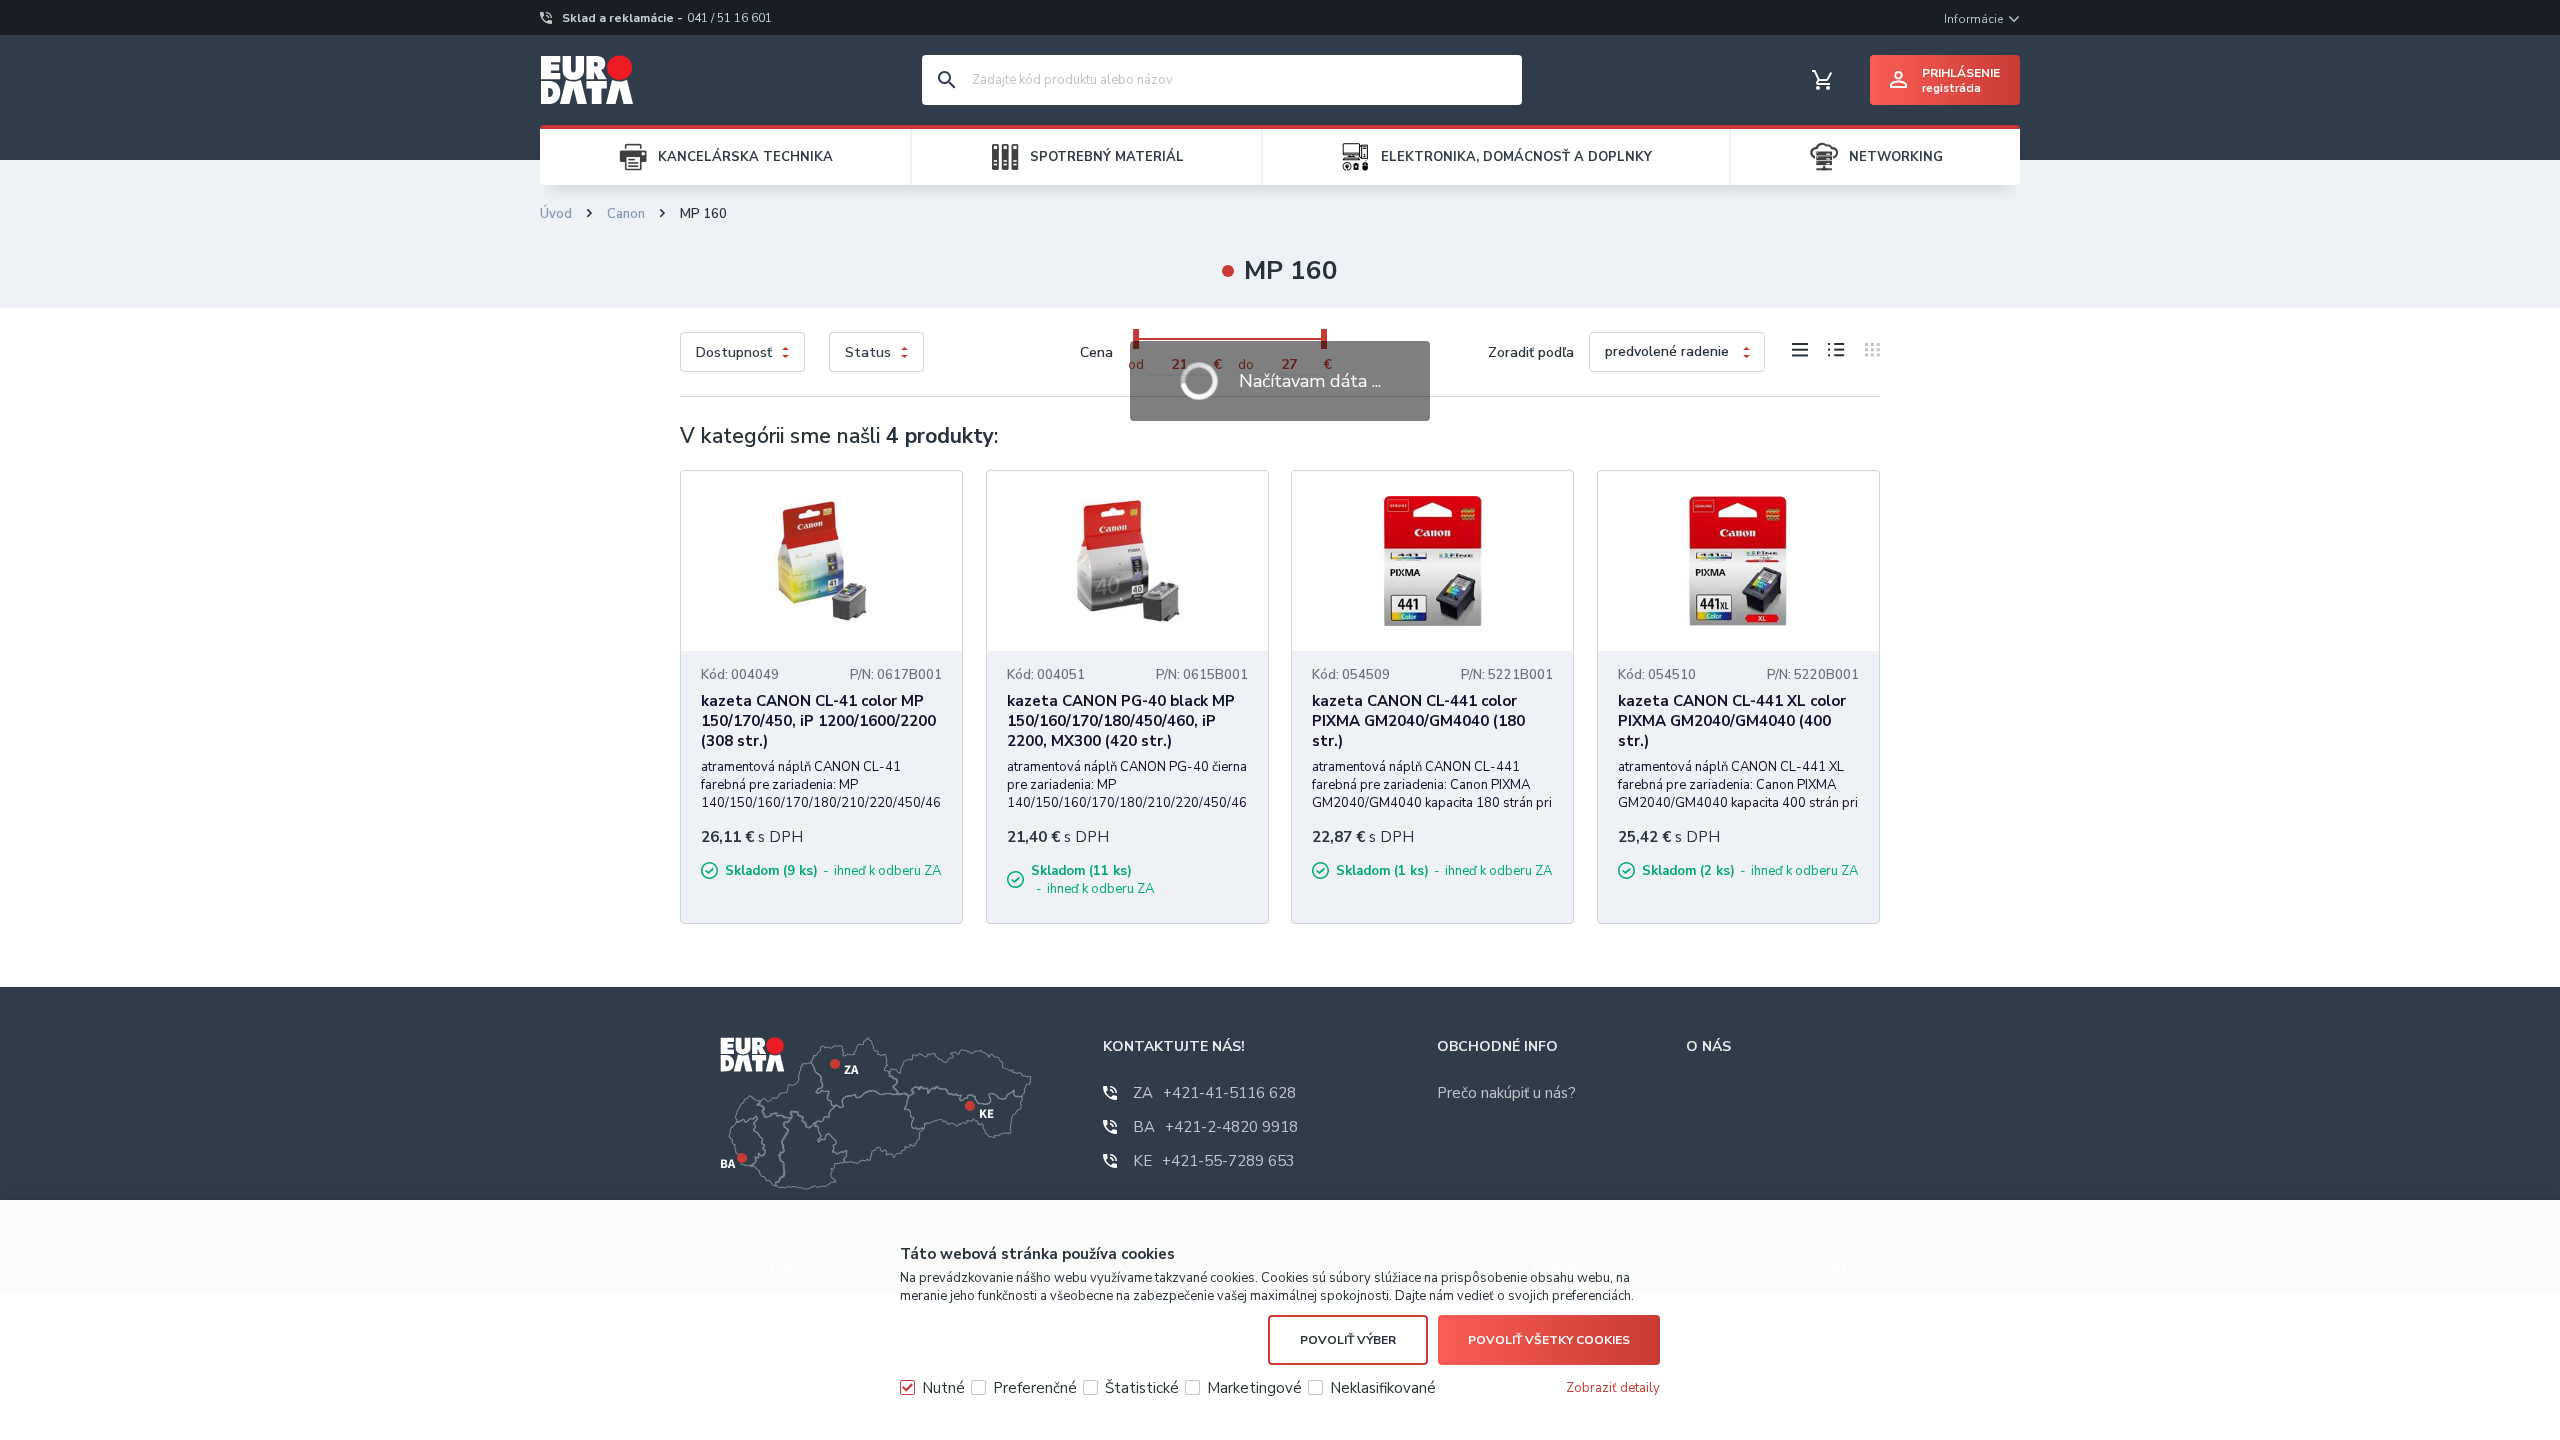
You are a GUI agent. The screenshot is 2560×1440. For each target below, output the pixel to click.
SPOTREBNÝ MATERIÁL (1107, 157)
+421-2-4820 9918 (1215, 1127)
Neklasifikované (1383, 1388)
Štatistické (1142, 1388)
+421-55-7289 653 (1214, 1161)
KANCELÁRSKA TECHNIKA (745, 157)
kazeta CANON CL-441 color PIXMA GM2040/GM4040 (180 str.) (1418, 721)
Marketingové (1254, 1388)
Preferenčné (1035, 1388)
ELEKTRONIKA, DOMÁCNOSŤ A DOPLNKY (1516, 157)
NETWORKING (1896, 157)
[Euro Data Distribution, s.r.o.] (587, 80)
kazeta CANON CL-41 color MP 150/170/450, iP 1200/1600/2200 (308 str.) (818, 721)
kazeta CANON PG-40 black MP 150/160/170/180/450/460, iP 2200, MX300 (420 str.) (1121, 721)
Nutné (943, 1388)
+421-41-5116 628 (1214, 1093)
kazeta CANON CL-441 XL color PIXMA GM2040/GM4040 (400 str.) (1732, 721)
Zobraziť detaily (1613, 1388)
